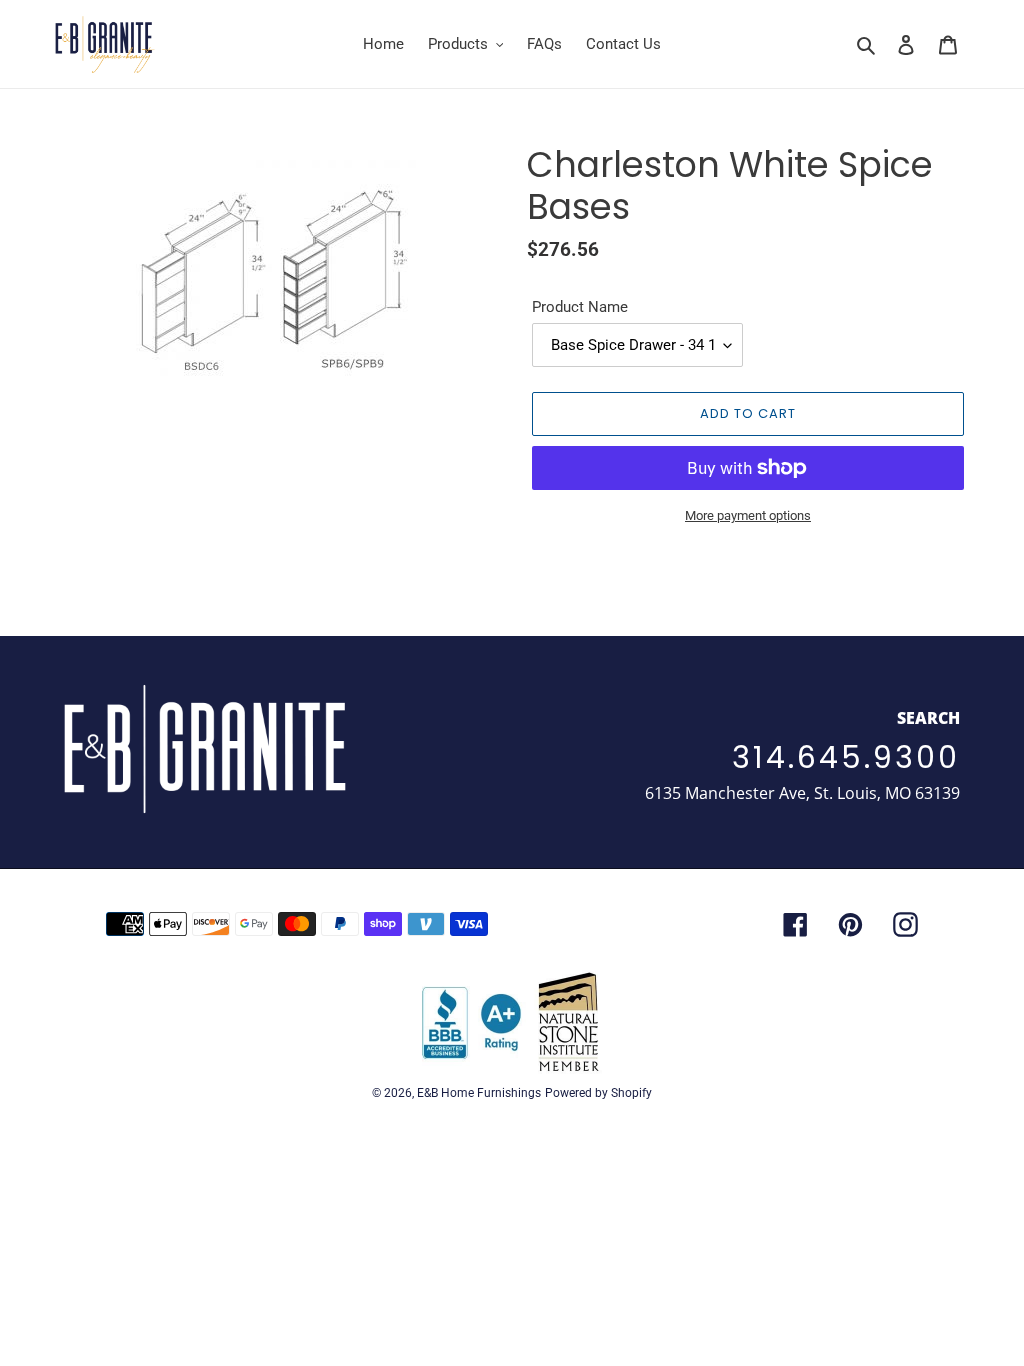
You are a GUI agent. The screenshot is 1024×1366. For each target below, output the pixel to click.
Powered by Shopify (598, 1093)
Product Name (580, 307)
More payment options (748, 515)
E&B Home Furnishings (479, 1093)
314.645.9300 (846, 757)
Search (928, 718)
